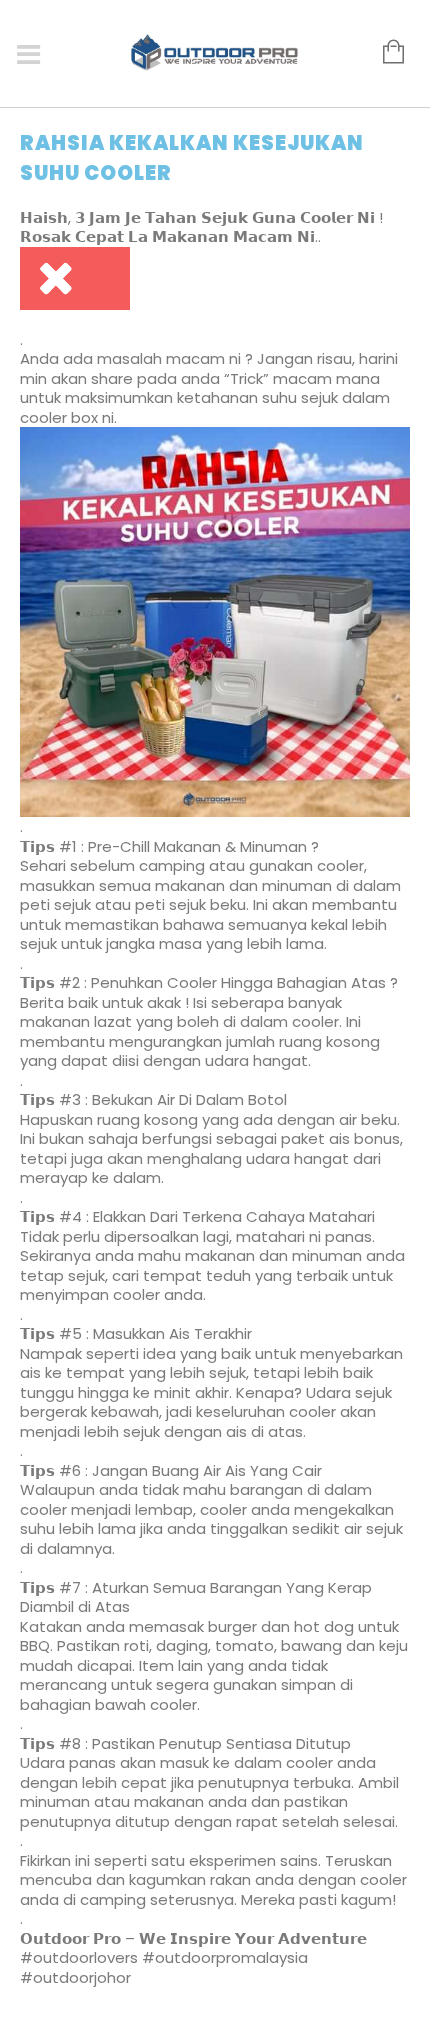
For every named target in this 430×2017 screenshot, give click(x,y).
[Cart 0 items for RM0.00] (383, 53)
